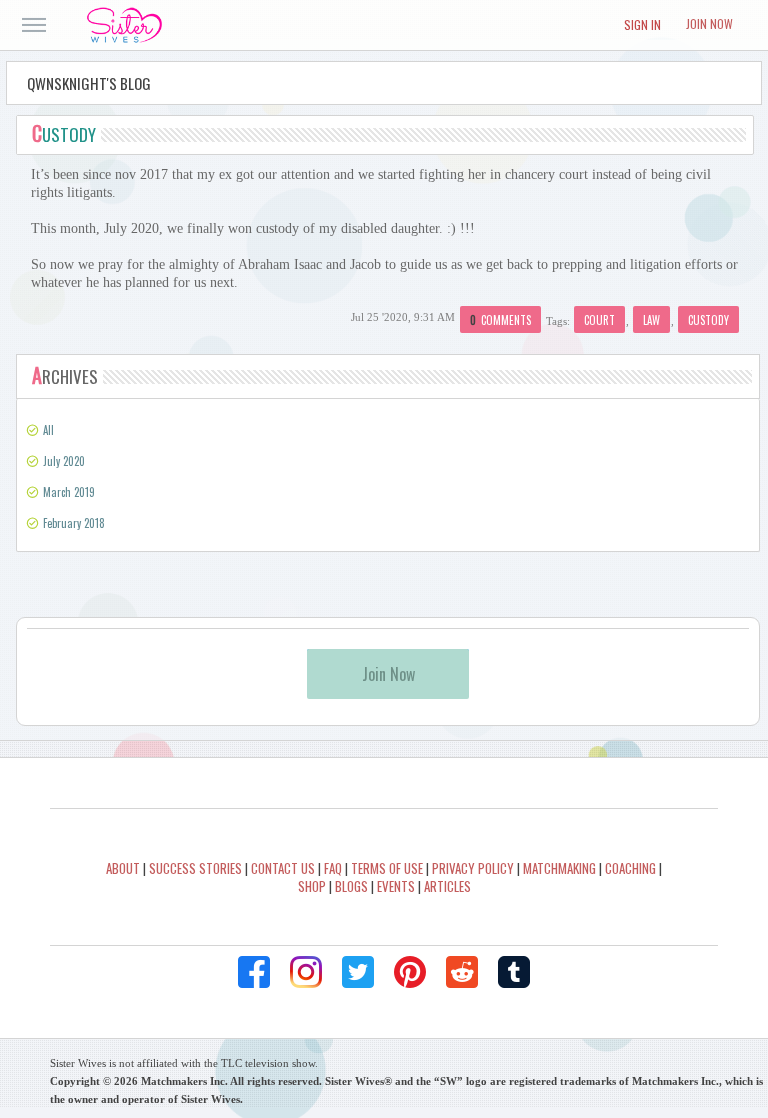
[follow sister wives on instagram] (306, 972)
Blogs (351, 886)
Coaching (630, 868)
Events (396, 886)
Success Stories (195, 868)
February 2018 (74, 523)
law (651, 320)
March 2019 (69, 492)
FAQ (333, 868)
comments (500, 320)
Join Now (709, 23)
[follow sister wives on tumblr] (514, 972)
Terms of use (387, 868)
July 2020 (64, 461)
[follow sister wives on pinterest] (410, 972)
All (48, 430)
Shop (312, 886)
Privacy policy (473, 868)
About (123, 868)
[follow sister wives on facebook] (254, 972)
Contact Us (283, 868)
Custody (64, 134)
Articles (447, 886)
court (599, 320)
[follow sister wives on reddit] (462, 972)
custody (708, 320)
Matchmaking (559, 868)
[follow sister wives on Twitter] (358, 972)
